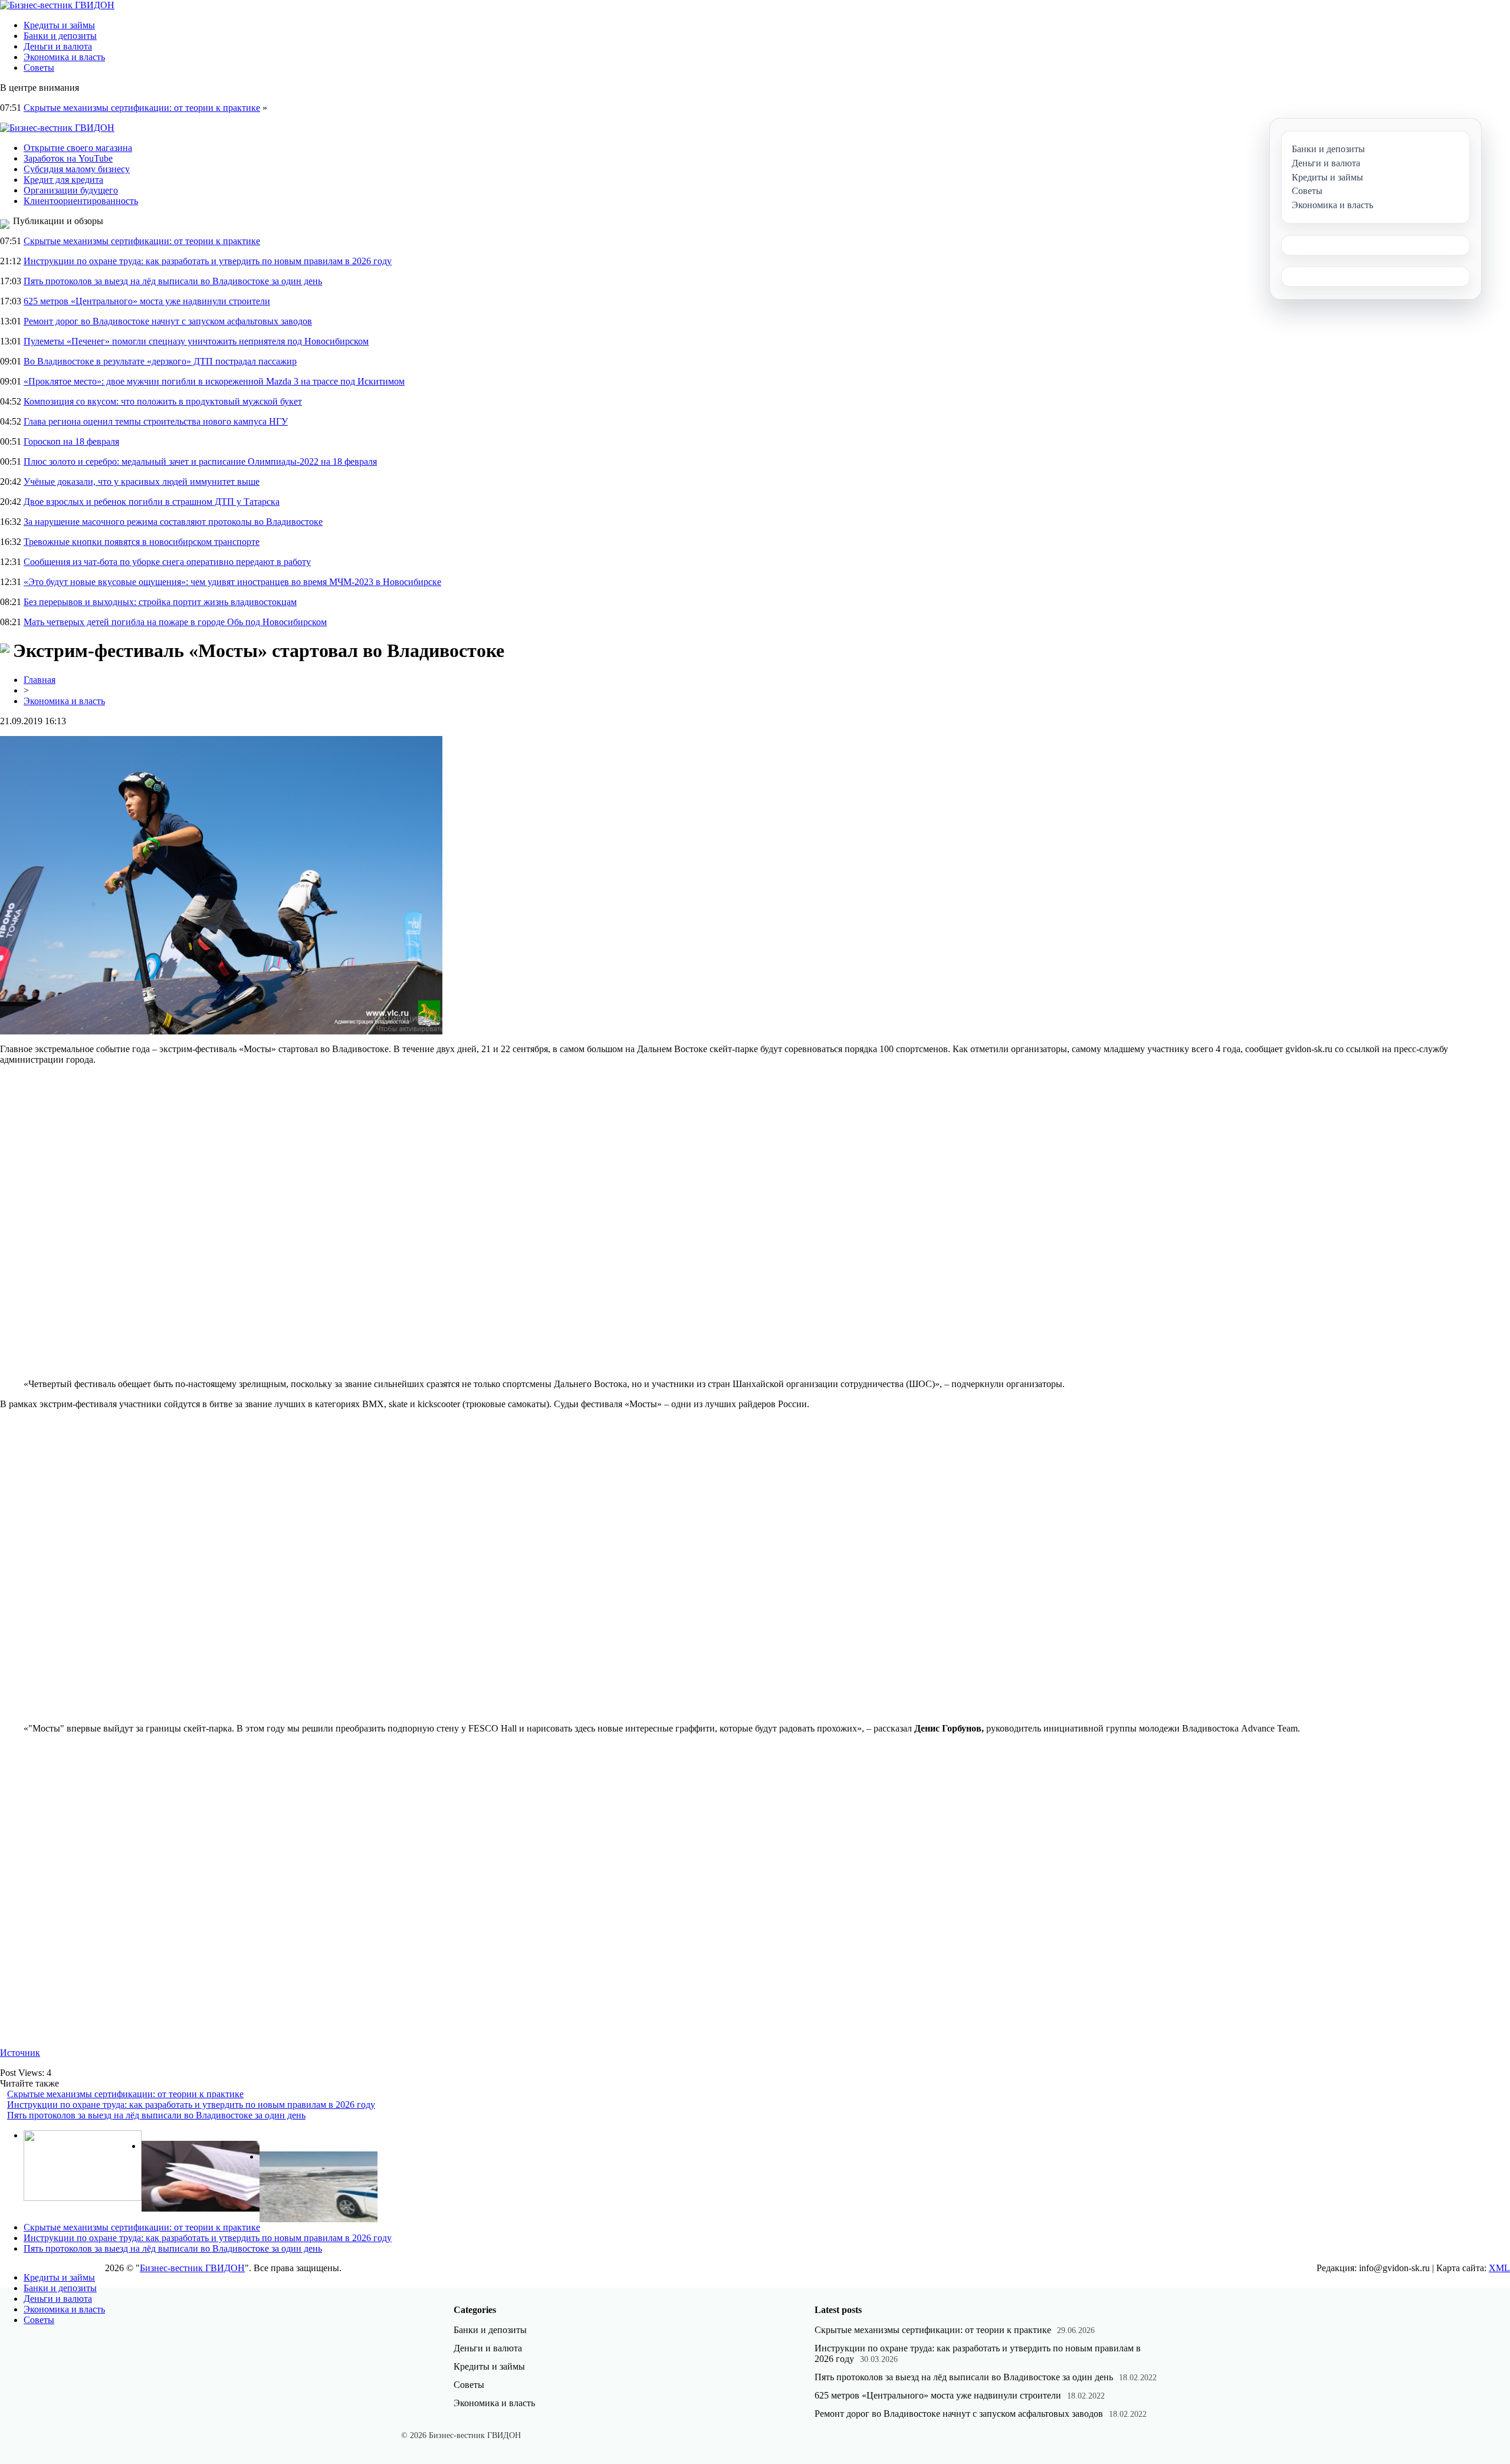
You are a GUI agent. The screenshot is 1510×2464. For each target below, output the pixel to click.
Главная (40, 680)
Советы (39, 68)
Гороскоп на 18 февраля (71, 441)
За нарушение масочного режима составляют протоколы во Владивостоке (173, 522)
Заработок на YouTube (68, 158)
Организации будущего (71, 190)
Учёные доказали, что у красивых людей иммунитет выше (142, 482)
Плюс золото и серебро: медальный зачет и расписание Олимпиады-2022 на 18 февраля (200, 461)
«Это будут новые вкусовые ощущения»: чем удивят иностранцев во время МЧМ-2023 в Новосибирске (232, 582)
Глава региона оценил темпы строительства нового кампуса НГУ (156, 421)
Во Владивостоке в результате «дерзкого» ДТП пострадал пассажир (160, 361)
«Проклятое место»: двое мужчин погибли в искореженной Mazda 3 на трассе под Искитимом (214, 381)
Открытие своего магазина (78, 148)
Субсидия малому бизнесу (77, 169)
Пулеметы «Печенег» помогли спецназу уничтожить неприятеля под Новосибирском (196, 341)
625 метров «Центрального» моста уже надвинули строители (147, 301)
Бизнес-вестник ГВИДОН (192, 2268)
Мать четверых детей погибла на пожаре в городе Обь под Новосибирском (175, 622)
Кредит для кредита (63, 180)
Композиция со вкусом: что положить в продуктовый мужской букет (163, 401)
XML (1499, 2268)
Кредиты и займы (59, 25)
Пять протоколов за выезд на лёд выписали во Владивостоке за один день (173, 281)
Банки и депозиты (60, 36)
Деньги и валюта (58, 46)
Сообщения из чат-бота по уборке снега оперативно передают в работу (167, 562)
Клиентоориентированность (81, 201)
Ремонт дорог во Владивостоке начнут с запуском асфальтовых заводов (168, 321)
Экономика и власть (64, 57)
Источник (20, 2053)
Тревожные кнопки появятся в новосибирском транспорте (142, 542)
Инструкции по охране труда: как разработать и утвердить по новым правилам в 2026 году (208, 261)
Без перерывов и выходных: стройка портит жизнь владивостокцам (160, 602)
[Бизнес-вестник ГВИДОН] (57, 5)
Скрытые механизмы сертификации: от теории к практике (142, 108)
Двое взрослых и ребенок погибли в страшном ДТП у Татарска (152, 502)
